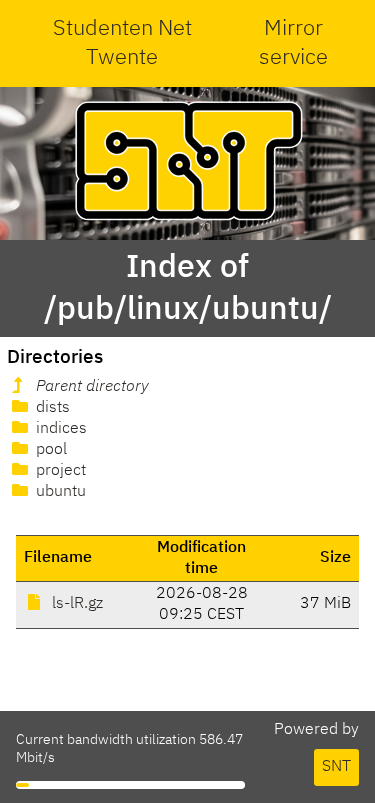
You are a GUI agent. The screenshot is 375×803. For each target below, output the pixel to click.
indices (59, 429)
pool (49, 450)
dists (51, 408)
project (59, 471)
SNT (336, 767)
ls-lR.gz (75, 604)
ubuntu (59, 492)
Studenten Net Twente (122, 43)
